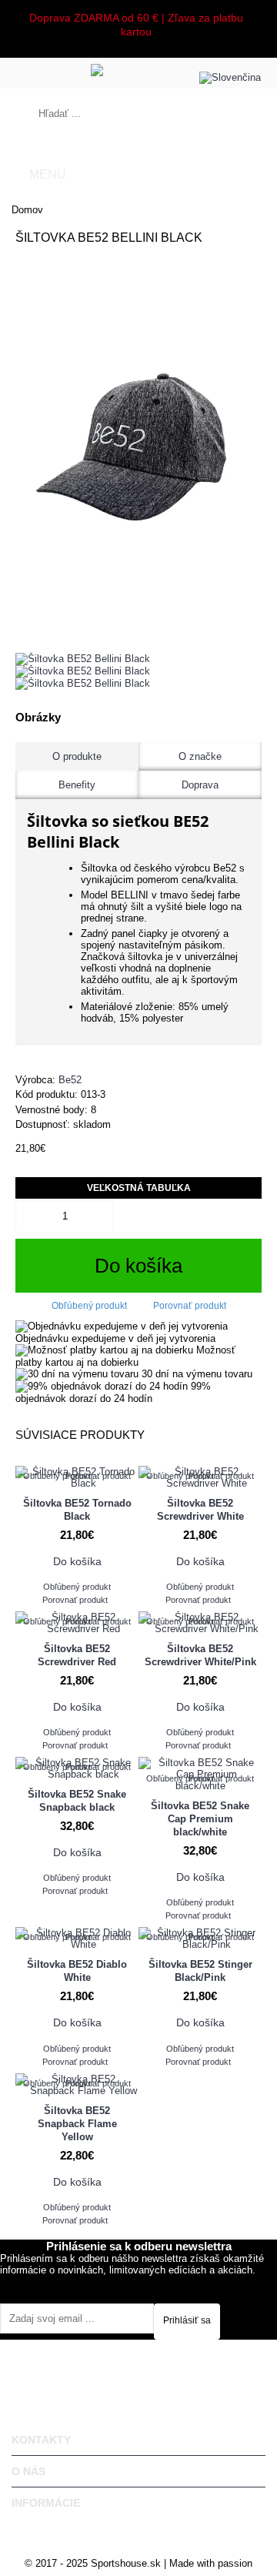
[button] (236, 74)
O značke (200, 756)
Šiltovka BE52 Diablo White (77, 1971)
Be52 (70, 1080)
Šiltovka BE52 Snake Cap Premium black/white (200, 1819)
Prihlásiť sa (187, 2320)
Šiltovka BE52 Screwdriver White (200, 1510)
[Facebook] (133, 2282)
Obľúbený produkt (89, 1306)
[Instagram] (144, 2282)
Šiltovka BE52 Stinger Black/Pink (200, 1971)
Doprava (200, 785)
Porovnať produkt (190, 1306)
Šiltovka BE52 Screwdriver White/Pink (200, 1655)
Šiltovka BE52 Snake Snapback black (77, 1801)
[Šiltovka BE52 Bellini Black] (138, 445)
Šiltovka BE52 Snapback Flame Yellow (77, 2124)
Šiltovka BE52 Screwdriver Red (77, 1655)
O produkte (77, 756)
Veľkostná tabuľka (139, 1188)
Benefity (77, 785)
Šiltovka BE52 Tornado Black (77, 1510)
